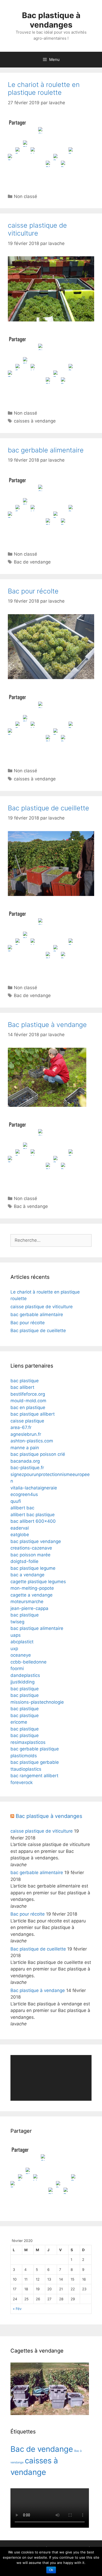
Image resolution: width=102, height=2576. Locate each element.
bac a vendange (27, 1575)
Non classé (25, 196)
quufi (16, 1501)
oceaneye (21, 1655)
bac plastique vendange (36, 1541)
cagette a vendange (32, 1595)
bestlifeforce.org (28, 1394)
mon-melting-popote (32, 1588)
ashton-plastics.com (32, 1441)
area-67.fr (21, 1427)
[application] (51, 2078)
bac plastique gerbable (35, 1762)
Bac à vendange (31, 1206)
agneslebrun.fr (26, 1434)
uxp (14, 1649)
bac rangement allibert (34, 1776)
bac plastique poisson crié (38, 1454)
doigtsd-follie (24, 1561)
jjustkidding (22, 1682)
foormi (17, 1668)
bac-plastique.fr (27, 1468)
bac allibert (22, 1387)
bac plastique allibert (33, 1414)
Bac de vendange (32, 562)
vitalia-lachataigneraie (34, 1488)
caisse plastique (27, 1421)
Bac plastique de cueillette (49, 808)
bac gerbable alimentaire (46, 450)
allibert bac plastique (33, 1515)
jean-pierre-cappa (29, 1608)
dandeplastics (25, 1675)
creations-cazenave (31, 1548)
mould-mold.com (28, 1401)
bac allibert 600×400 (33, 1521)
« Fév (17, 2309)
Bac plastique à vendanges (51, 20)
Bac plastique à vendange (47, 1025)
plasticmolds (24, 1756)
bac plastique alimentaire (37, 1628)
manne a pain (25, 1448)
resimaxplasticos (28, 1742)
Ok (51, 2570)
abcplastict (22, 1642)
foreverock (22, 1782)
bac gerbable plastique (35, 1749)
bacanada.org (25, 1461)
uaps (16, 1635)
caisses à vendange (35, 421)
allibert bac (22, 1508)
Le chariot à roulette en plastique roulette (44, 88)
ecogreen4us (24, 1494)
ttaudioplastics (26, 1769)
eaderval (20, 1528)
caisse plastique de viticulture (37, 229)
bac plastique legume (33, 1568)
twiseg (17, 1622)
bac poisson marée (30, 1555)
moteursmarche (27, 1602)
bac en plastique (28, 1407)
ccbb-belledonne (29, 1662)
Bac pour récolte (33, 591)
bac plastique (25, 1381)
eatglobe (20, 1535)
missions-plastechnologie (37, 1702)
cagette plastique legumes (38, 1582)
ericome (19, 1722)
